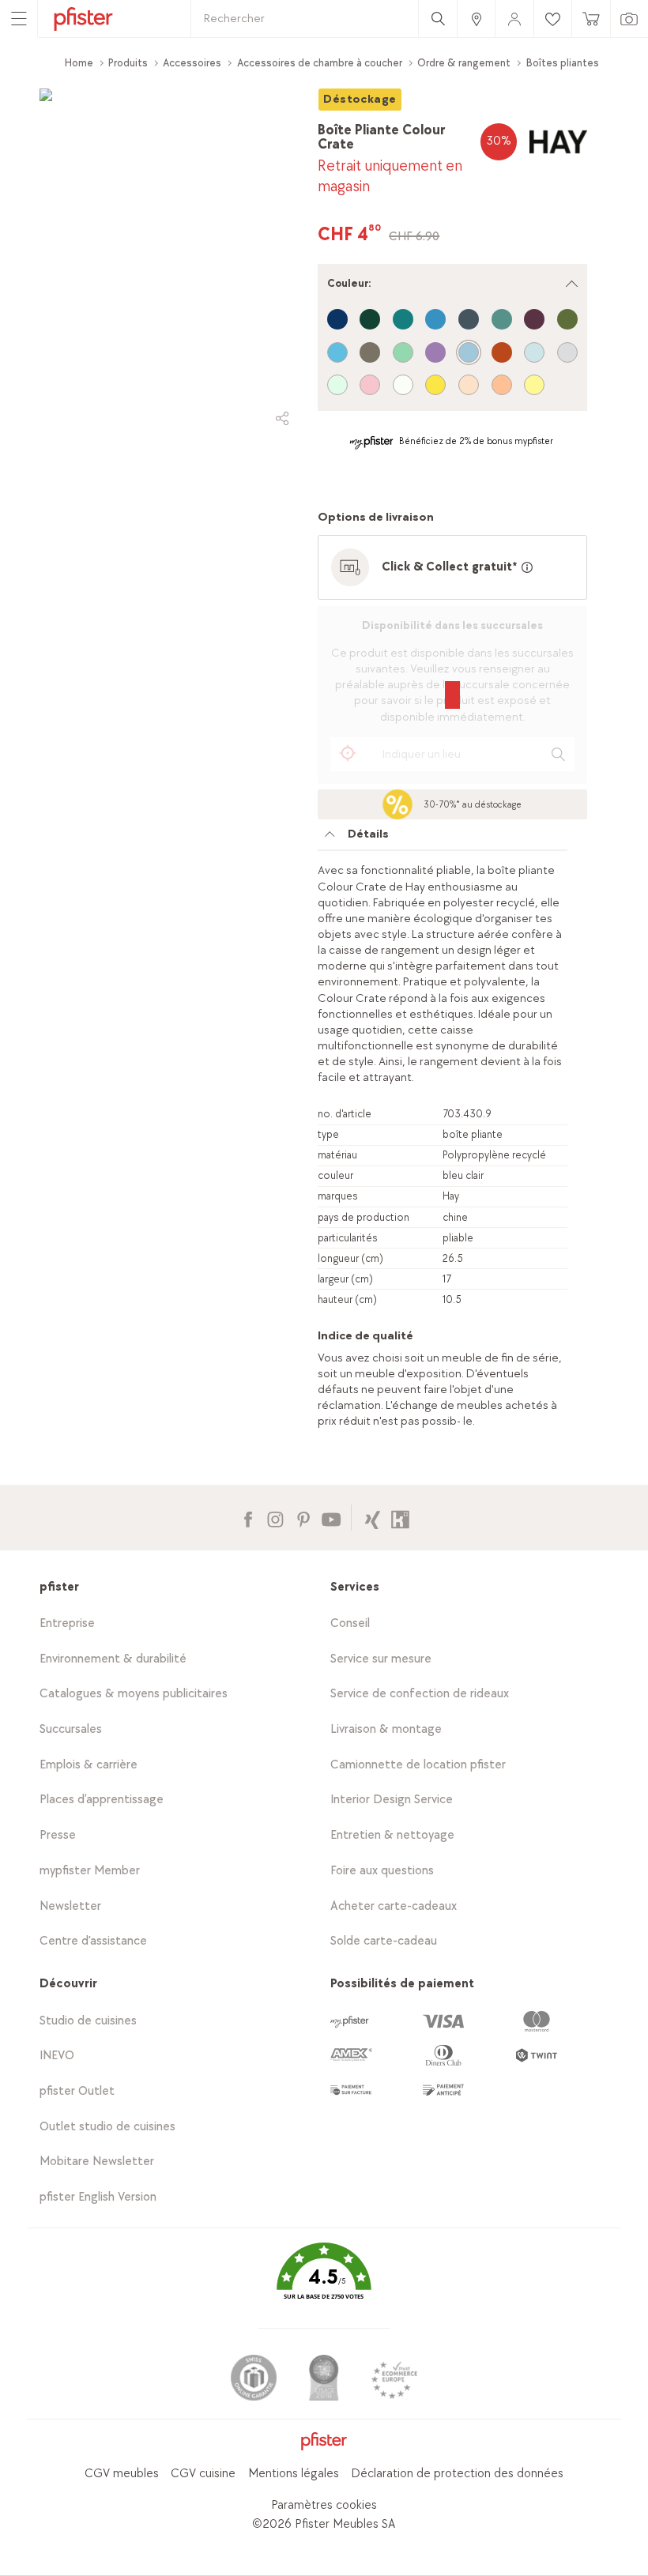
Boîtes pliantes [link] (563, 63)
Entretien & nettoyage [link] (392, 1835)
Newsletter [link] (70, 1906)
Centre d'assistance (93, 1941)
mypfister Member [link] (90, 1871)
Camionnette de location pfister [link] (418, 1765)
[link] (476, 19)
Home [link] (79, 63)
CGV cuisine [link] (203, 2474)
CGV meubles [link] (122, 2474)
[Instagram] (275, 1518)
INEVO (57, 2056)
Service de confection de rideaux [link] (420, 1694)
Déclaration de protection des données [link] (457, 2474)
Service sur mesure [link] (381, 1659)
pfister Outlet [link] (77, 2091)
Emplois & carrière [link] (89, 1765)
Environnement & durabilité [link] (113, 1659)
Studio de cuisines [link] (88, 2021)
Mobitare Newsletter (97, 2162)
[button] (324, 2282)
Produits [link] (128, 63)
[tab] (443, 838)
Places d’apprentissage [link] (102, 1800)
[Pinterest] (303, 1518)
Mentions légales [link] (294, 2474)
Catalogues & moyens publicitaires (134, 1694)
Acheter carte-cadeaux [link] (394, 1906)
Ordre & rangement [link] (464, 63)
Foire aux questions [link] (382, 1871)
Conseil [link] (350, 1623)
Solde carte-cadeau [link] (384, 1941)
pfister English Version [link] (98, 2197)
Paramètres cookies (324, 2505)
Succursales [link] (71, 1729)
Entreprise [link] (67, 1623)
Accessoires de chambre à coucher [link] (320, 63)
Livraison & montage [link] (386, 1729)
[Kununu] (400, 1518)
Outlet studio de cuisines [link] (107, 2127)
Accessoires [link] (192, 63)
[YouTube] (331, 1518)
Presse (58, 1835)
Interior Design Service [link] (392, 1800)
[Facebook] (248, 1518)
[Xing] (373, 1518)
